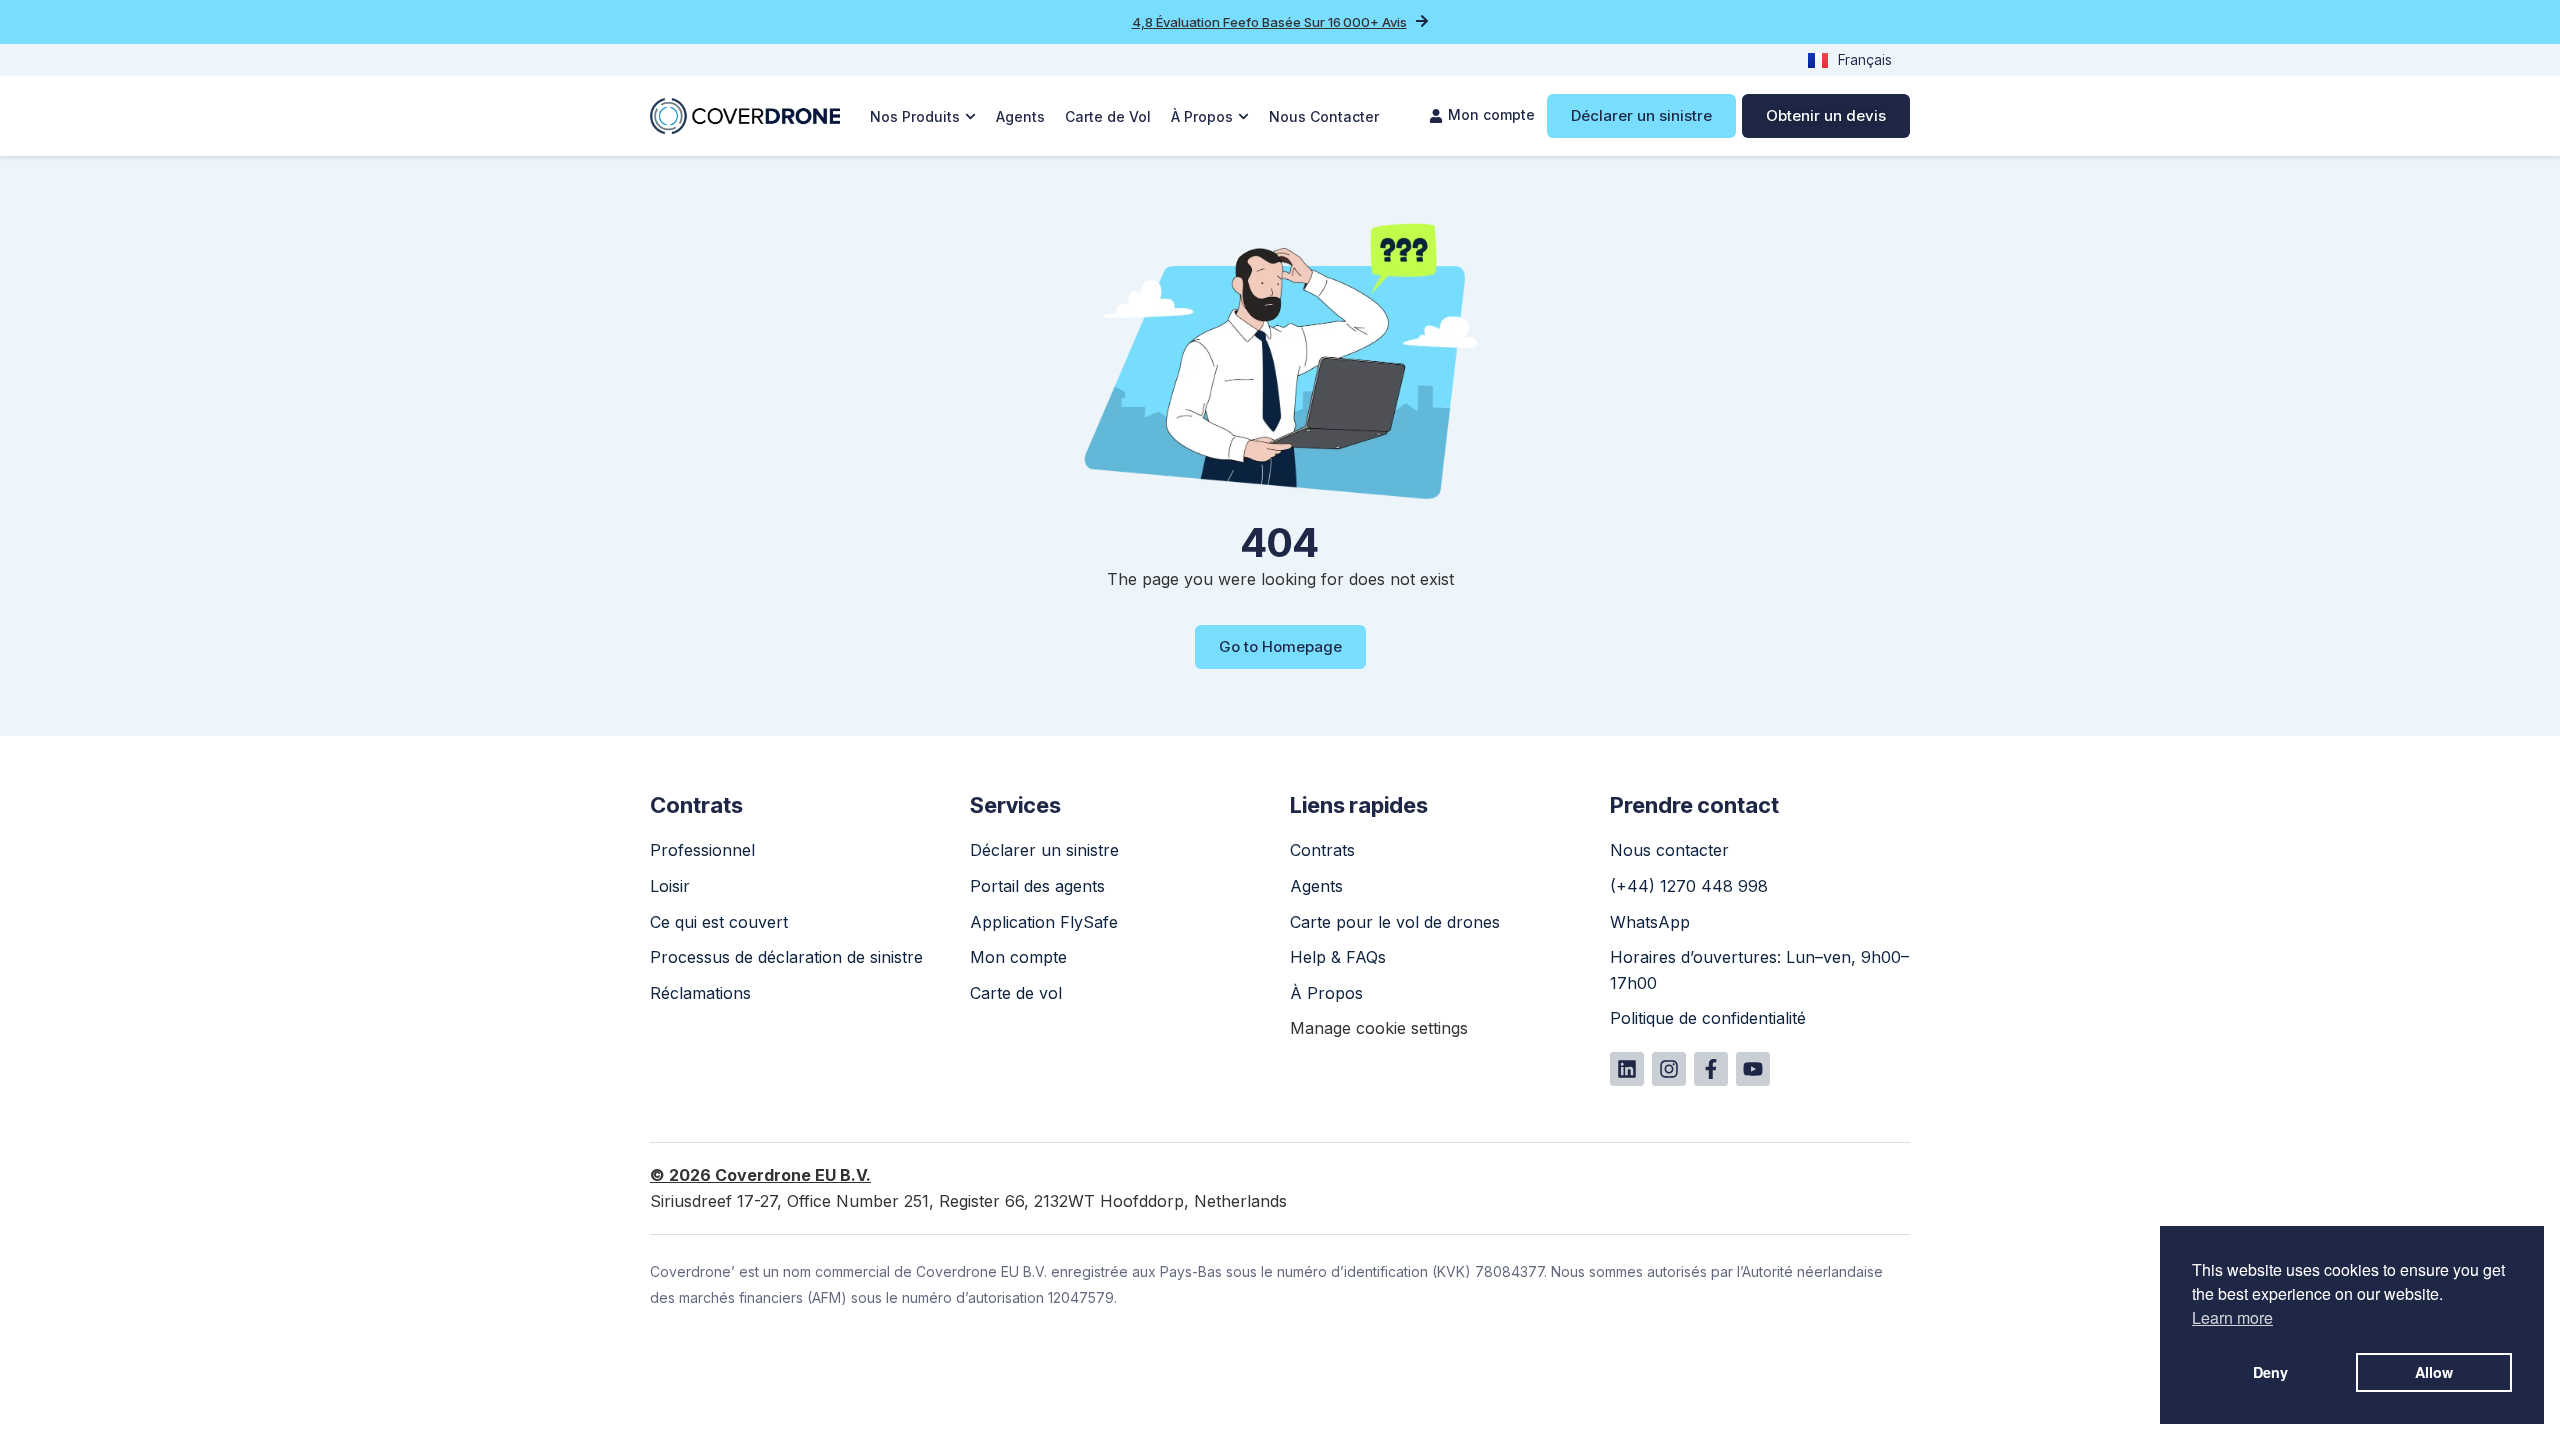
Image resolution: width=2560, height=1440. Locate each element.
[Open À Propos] (1243, 116)
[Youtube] (1753, 1069)
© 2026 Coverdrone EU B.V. (760, 1175)
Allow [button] (2434, 1372)
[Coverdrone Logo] (745, 116)
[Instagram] (1669, 1069)
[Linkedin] (1627, 1069)
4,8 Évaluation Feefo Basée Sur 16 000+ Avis (1269, 22)
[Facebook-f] (1711, 1069)
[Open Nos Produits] (970, 116)
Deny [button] (2270, 1372)
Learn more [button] (2232, 1317)
